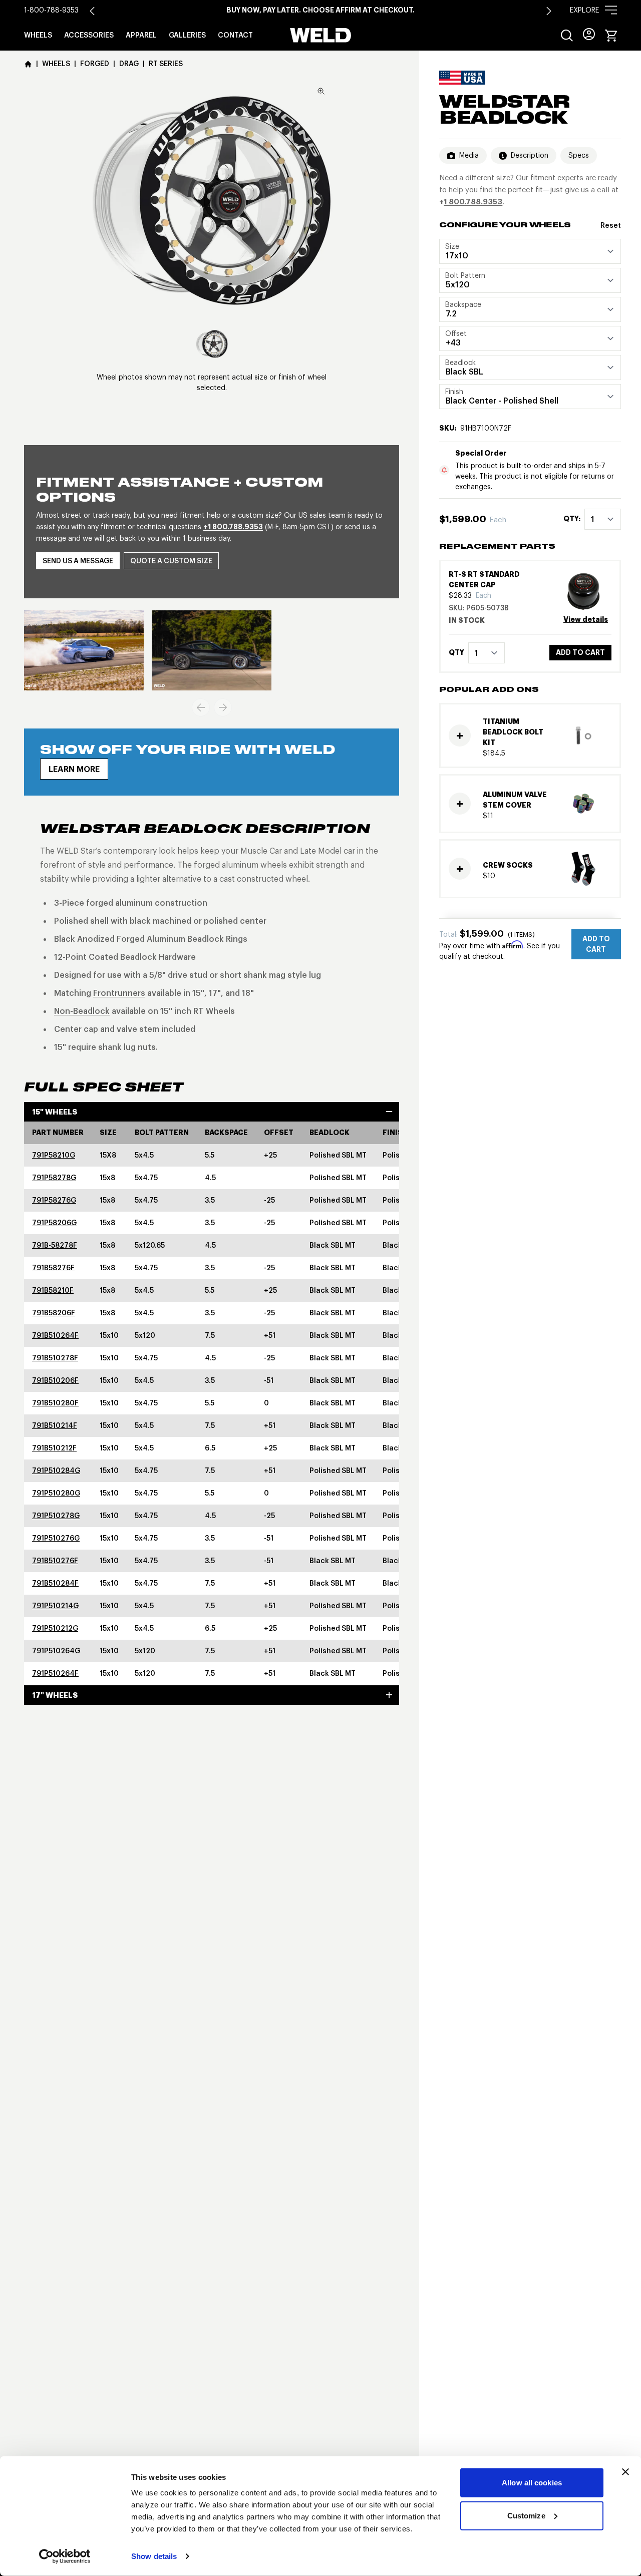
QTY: (572, 519)
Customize (526, 2515)
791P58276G (54, 1200)
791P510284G (56, 1470)
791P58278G (54, 1178)
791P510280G (56, 1493)
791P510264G (56, 1651)
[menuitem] (567, 36)
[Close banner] (625, 2472)
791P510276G (56, 1538)
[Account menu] (589, 34)
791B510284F (55, 1583)
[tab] (212, 344)
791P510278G (56, 1516)
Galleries (187, 35)
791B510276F (55, 1561)
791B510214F (55, 1425)
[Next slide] (549, 11)
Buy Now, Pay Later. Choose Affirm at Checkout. (320, 10)
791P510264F (55, 1673)
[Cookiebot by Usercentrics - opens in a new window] (65, 2556)
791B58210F (53, 1290)
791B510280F (55, 1403)
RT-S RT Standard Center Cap (484, 580)
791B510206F (55, 1380)
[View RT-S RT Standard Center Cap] (587, 592)
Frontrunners (119, 993)
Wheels (38, 35)
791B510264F (55, 1335)
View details (586, 620)
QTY (456, 653)
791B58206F (54, 1313)
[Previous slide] (201, 707)
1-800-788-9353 (51, 10)
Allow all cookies (532, 2483)
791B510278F (55, 1358)
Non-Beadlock (82, 1011)
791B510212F (54, 1448)
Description (530, 155)
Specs (579, 155)
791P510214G (55, 1606)
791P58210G (54, 1155)
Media (469, 155)
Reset (611, 225)
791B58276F (53, 1268)
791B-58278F (55, 1245)
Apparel (141, 35)
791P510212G (55, 1628)
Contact (235, 35)
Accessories (89, 35)
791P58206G (54, 1223)
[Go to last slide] (92, 11)
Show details (154, 2556)
